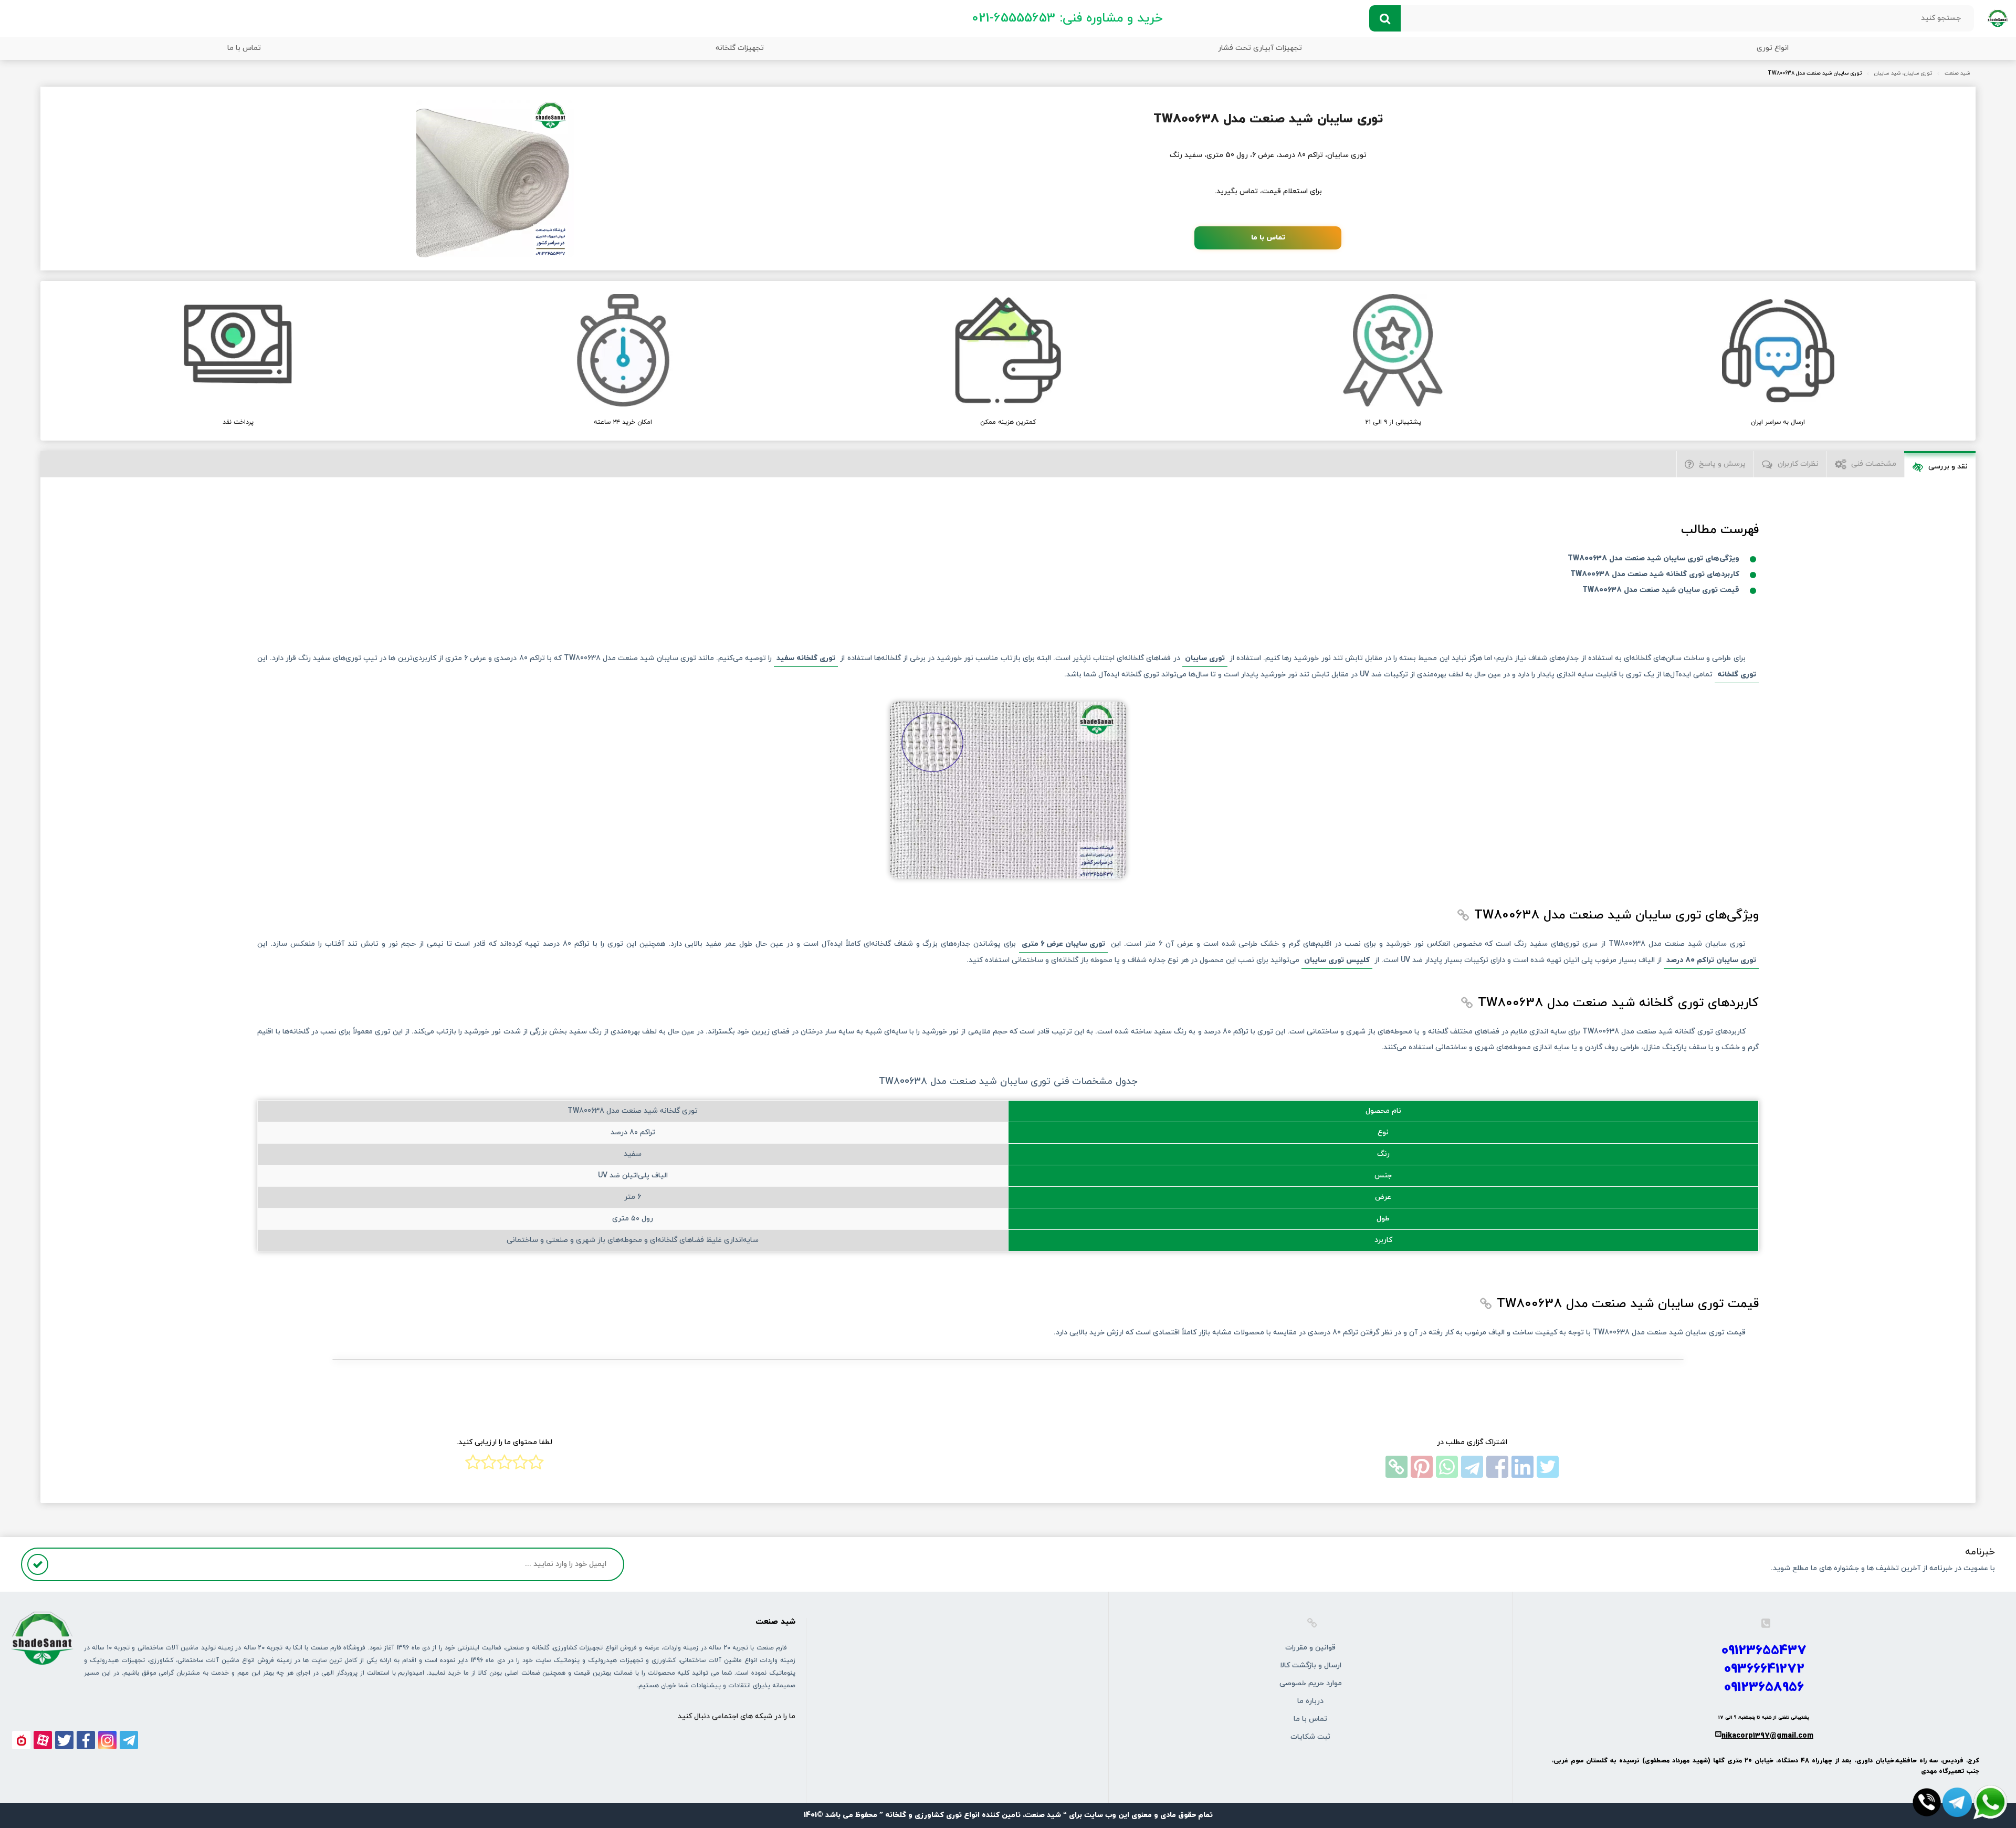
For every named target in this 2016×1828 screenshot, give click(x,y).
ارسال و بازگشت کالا (1311, 1665)
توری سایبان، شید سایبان (1903, 74)
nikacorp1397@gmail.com (1767, 1736)
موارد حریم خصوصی (1311, 1683)
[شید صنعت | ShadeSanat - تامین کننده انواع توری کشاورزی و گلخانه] (1998, 18)
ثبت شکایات (1310, 1737)
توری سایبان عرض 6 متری (1063, 944)
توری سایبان (1205, 658)
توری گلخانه (1737, 675)
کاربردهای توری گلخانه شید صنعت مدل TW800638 (1655, 574)
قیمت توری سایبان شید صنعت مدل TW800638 (1661, 590)
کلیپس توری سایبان (1337, 960)
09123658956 (1764, 1688)
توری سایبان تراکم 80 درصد (1711, 960)
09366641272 (1764, 1669)
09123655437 (1764, 1651)
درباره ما (1310, 1701)
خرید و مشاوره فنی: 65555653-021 (1067, 18)
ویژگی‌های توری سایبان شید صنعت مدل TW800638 (1653, 558)
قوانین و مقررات (1310, 1648)
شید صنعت (1957, 74)
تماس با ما (244, 48)
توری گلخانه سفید (806, 658)
